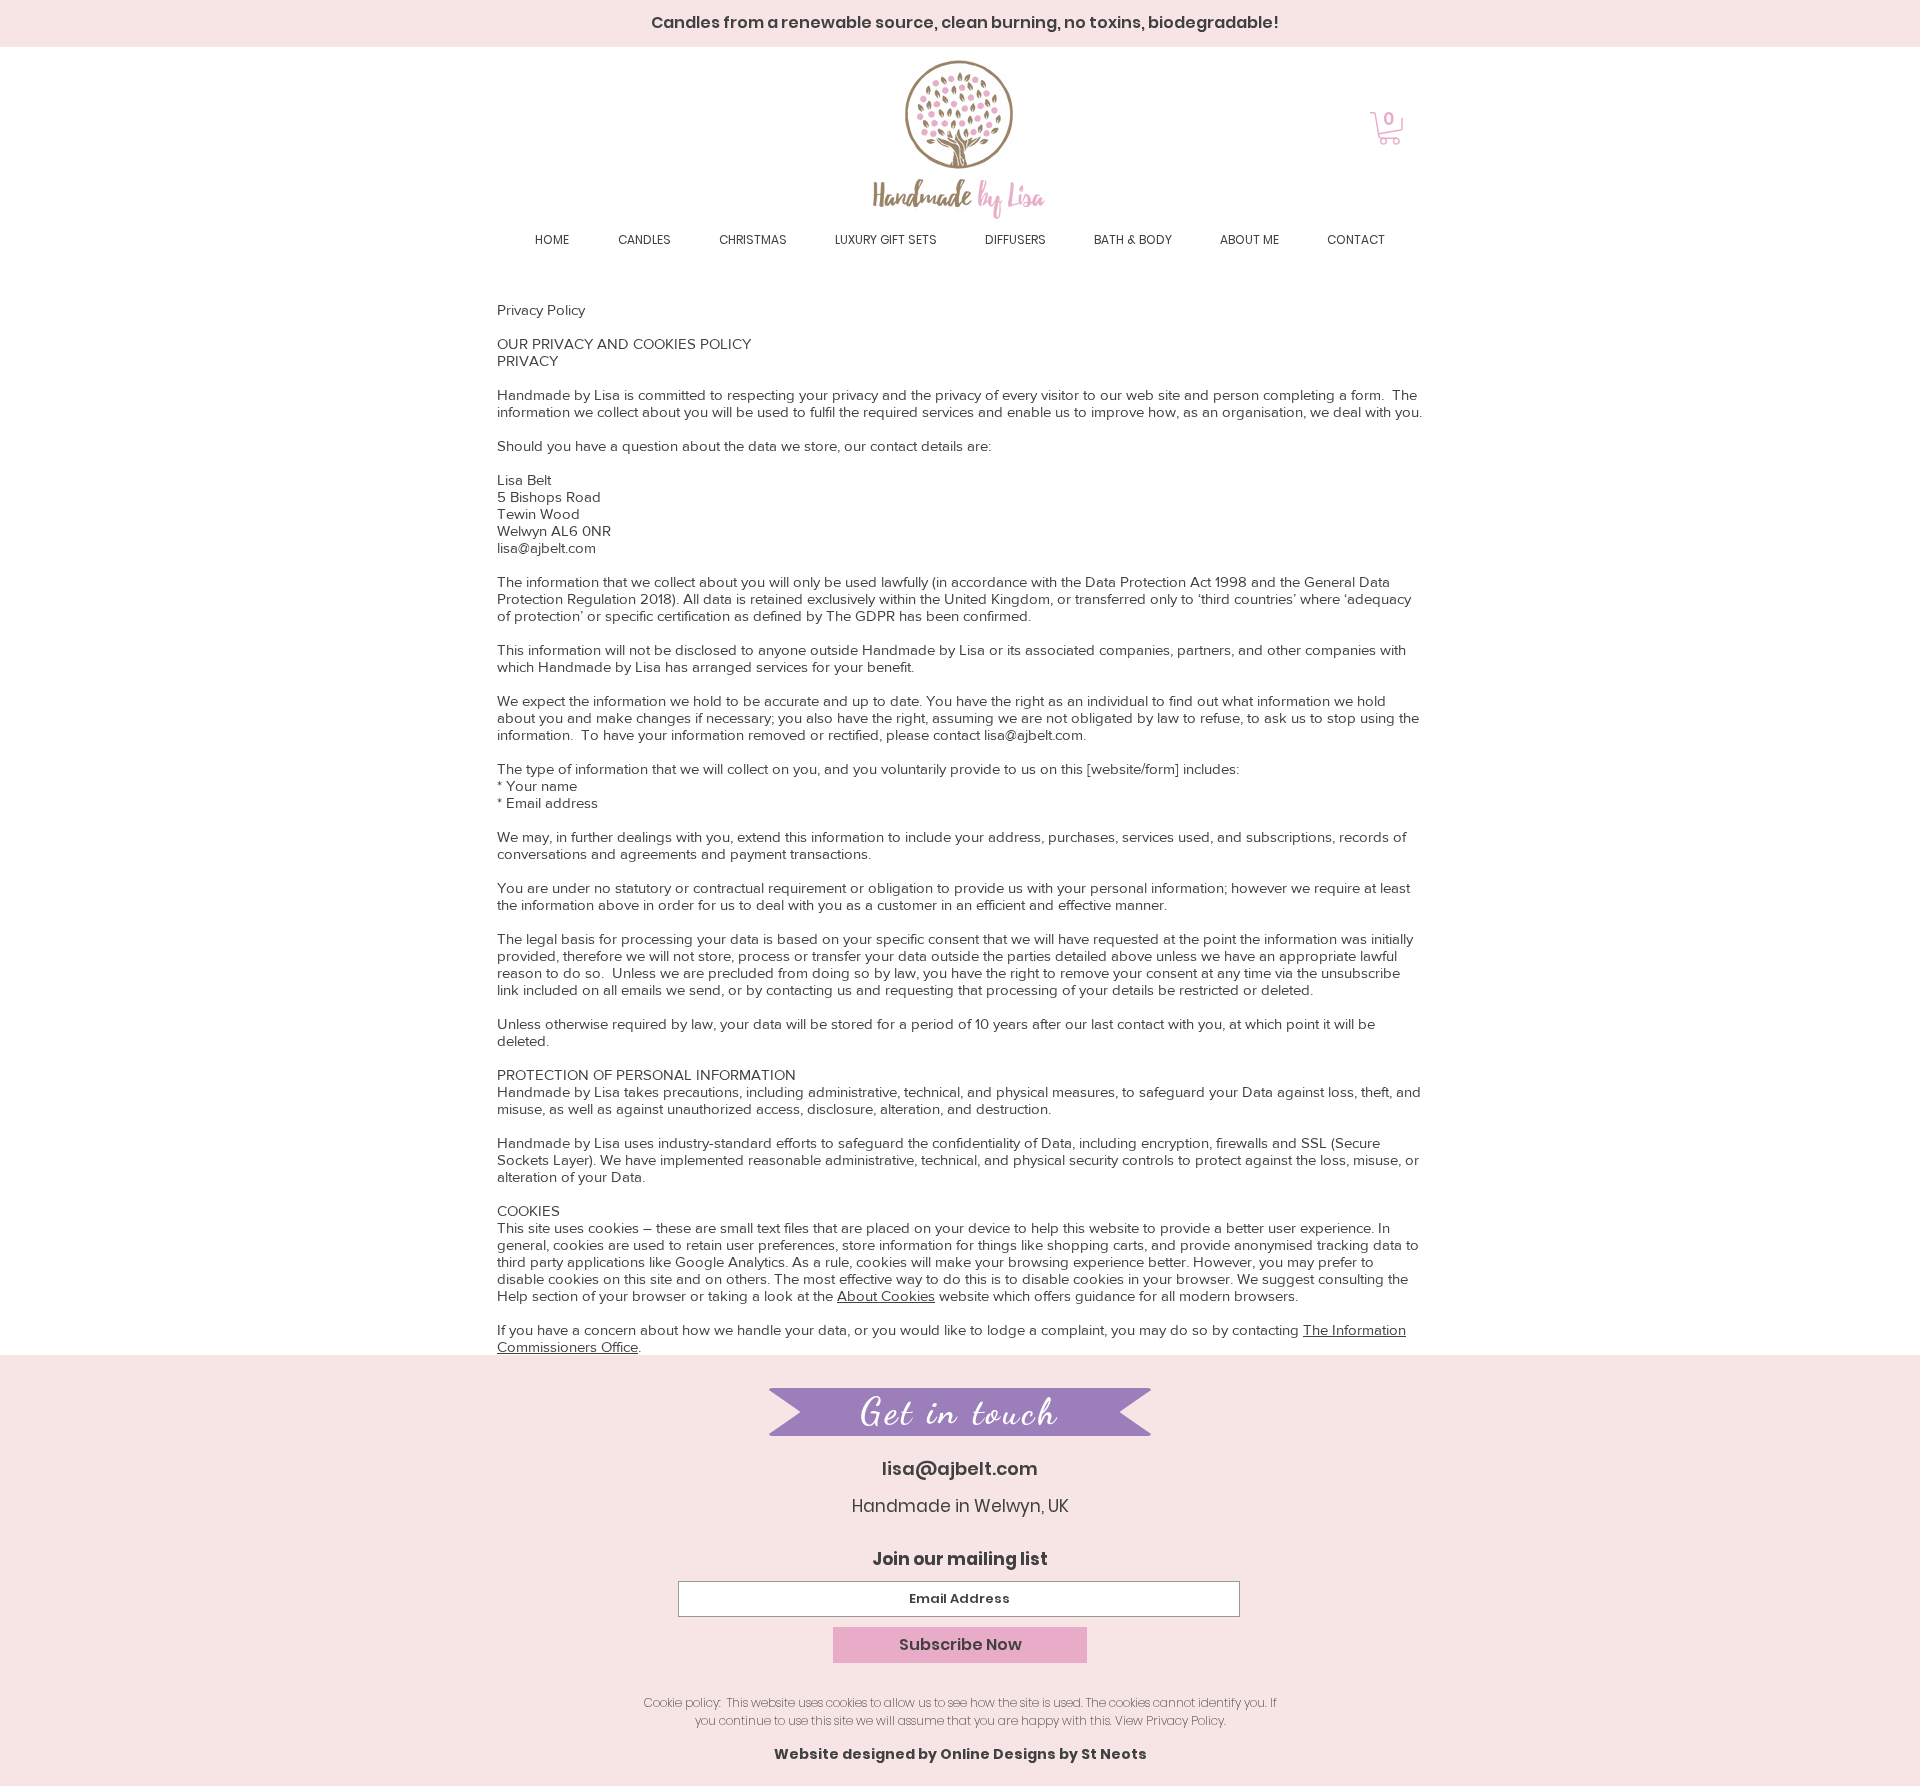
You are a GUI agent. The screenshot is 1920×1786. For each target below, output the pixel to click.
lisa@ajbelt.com (546, 547)
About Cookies (886, 1295)
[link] (1389, 128)
